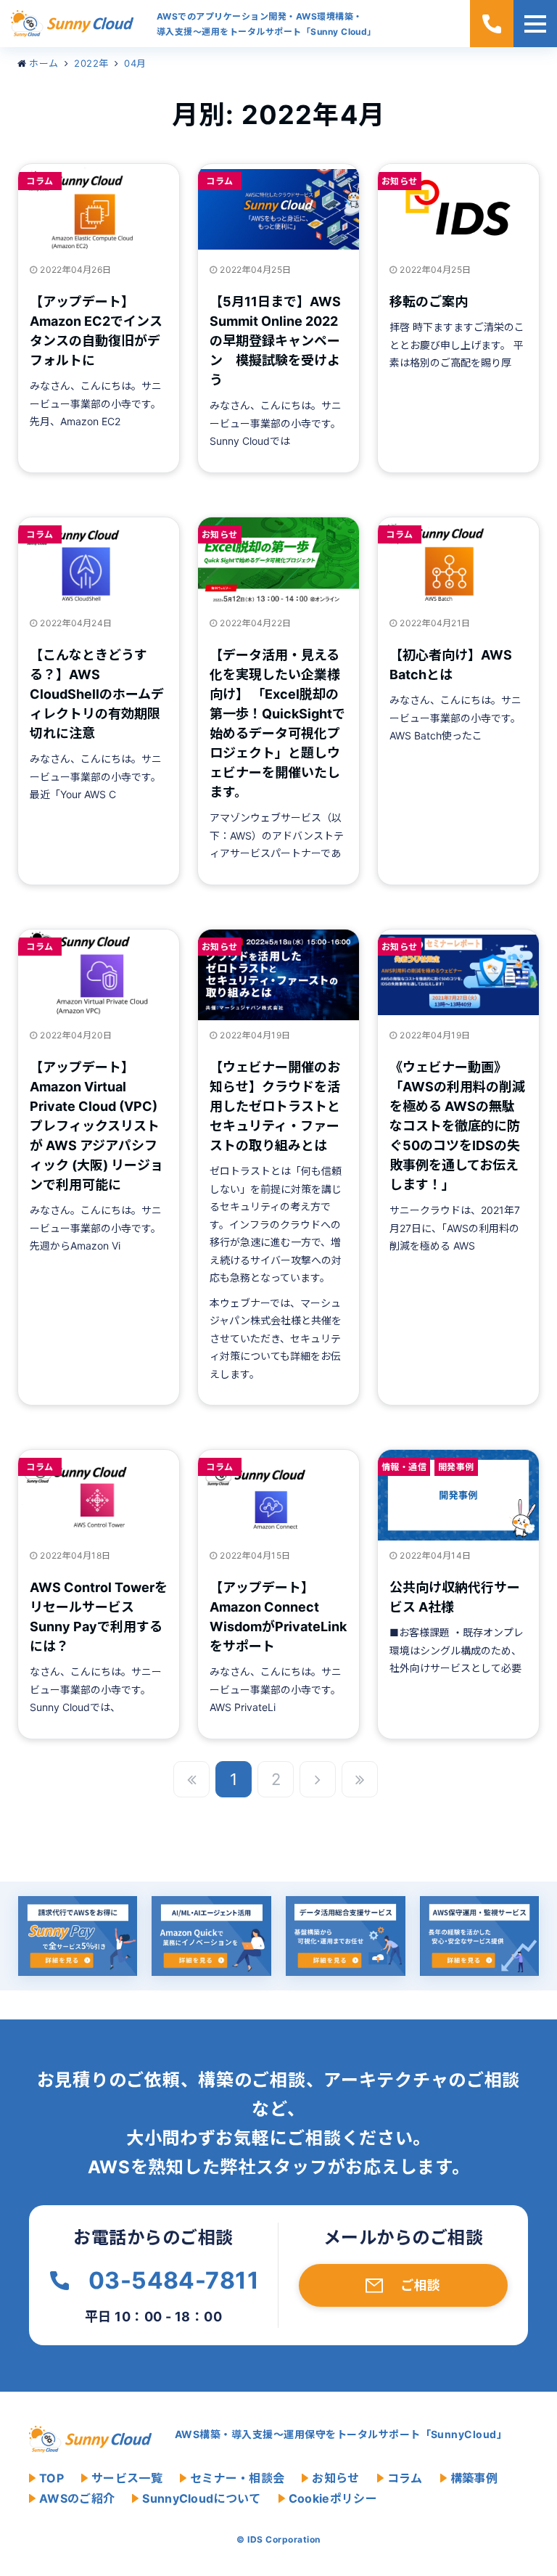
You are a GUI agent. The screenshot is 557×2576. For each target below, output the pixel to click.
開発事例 (456, 1467)
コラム (40, 181)
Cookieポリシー (333, 2498)
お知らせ (400, 181)
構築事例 (474, 2478)
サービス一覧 (127, 2478)
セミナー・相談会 (238, 2478)
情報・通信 (404, 1467)
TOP (51, 2478)
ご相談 (420, 2285)
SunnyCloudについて (201, 2498)
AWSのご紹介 (77, 2498)
